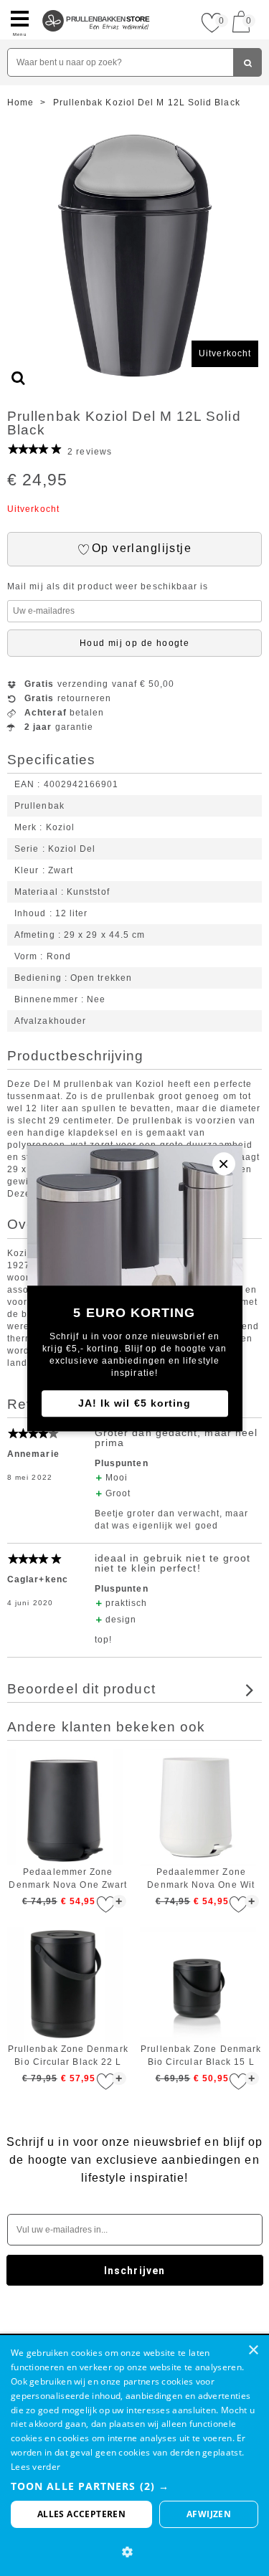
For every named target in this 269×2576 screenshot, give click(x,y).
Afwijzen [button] (209, 2514)
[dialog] (134, 2456)
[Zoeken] (247, 62)
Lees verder (36, 2467)
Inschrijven (134, 2271)
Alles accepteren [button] (81, 2514)
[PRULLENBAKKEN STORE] (96, 6)
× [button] (253, 2351)
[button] (134, 2486)
